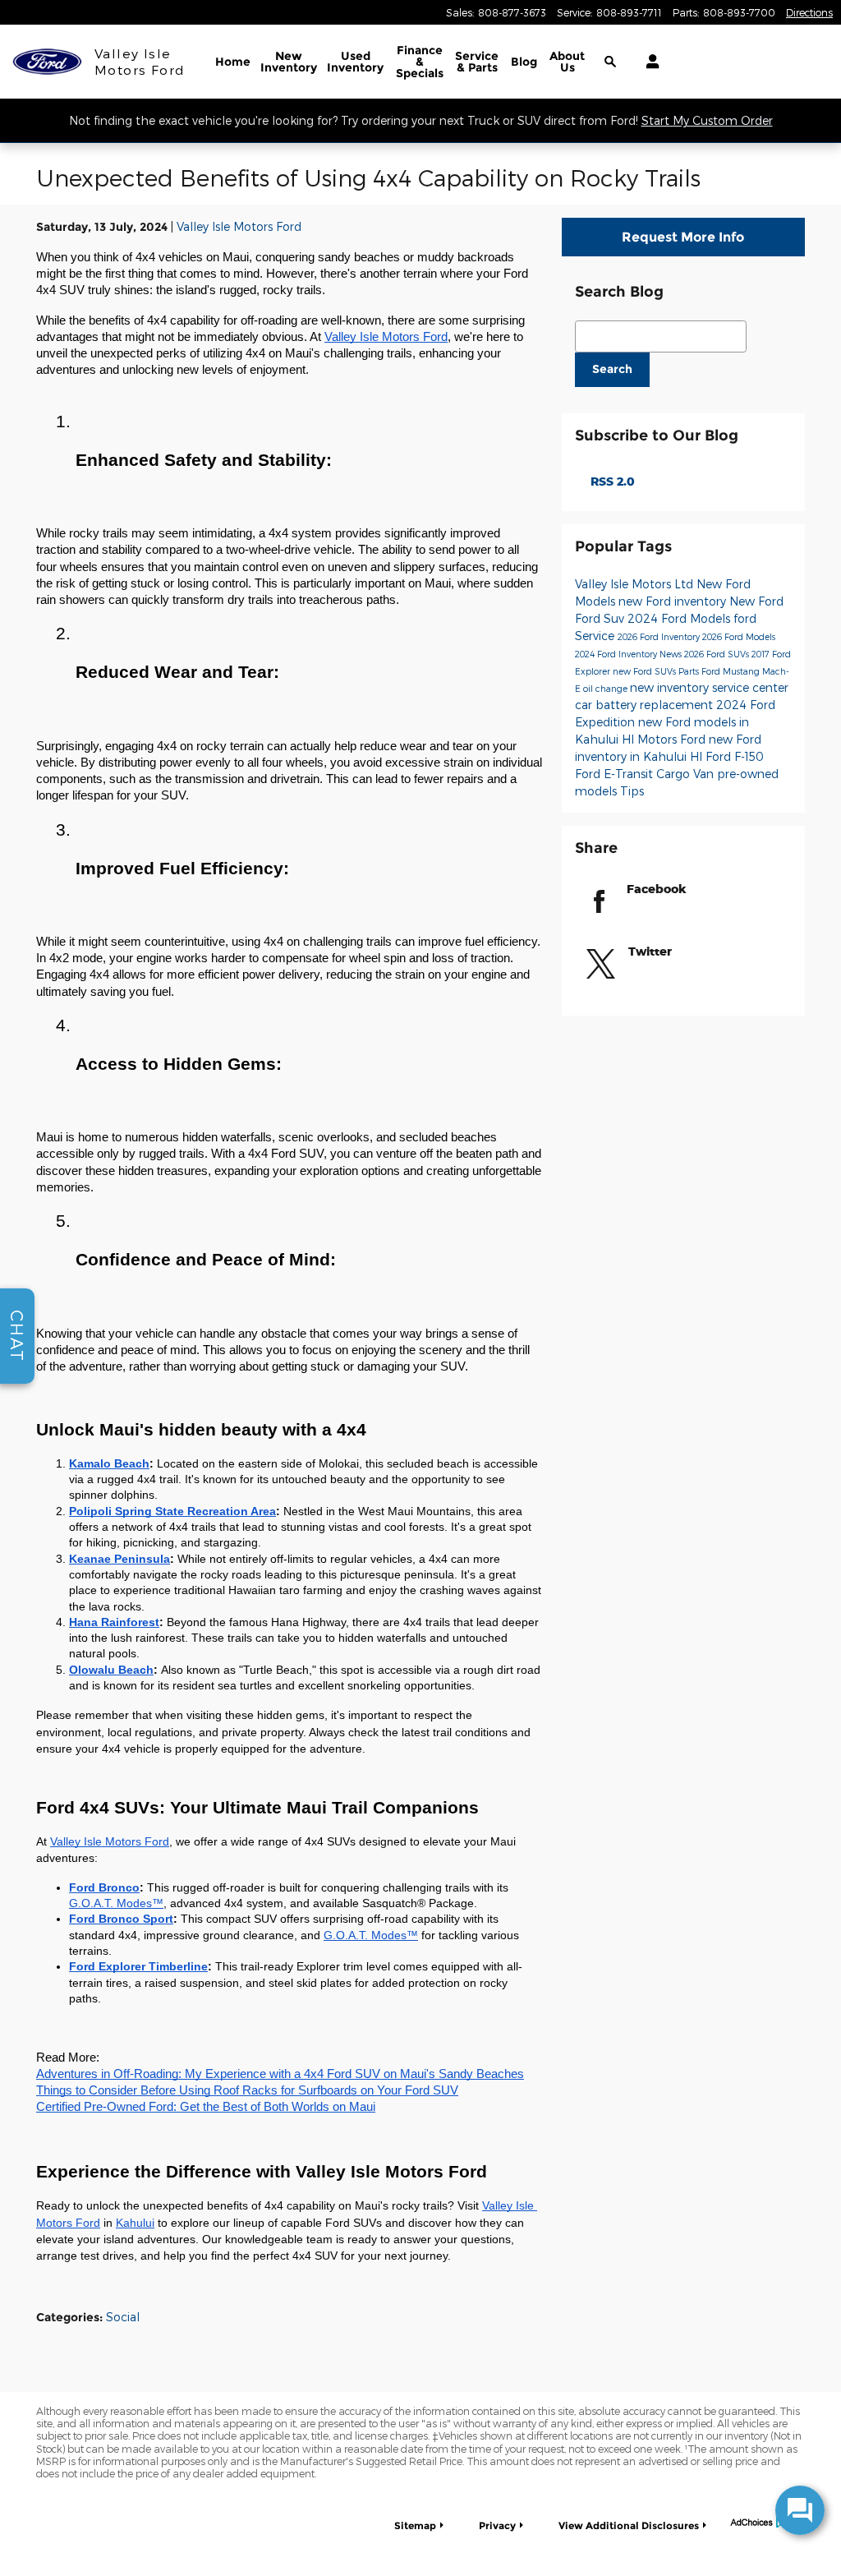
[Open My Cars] (648, 62)
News (672, 654)
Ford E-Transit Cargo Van (646, 774)
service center (750, 687)
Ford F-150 (735, 756)
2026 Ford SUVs (718, 654)
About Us (567, 62)
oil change (607, 688)
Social (123, 2317)
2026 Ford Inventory (660, 636)
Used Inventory (355, 62)
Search (612, 369)
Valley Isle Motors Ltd (636, 584)
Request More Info (683, 237)
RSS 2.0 (611, 481)
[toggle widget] (800, 2510)
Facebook (657, 889)
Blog (524, 62)
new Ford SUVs (646, 671)
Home (233, 62)
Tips (632, 791)
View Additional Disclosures (629, 2525)
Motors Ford (673, 739)
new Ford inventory (674, 601)
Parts (690, 671)
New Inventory (289, 62)
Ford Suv (601, 618)
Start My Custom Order (707, 120)
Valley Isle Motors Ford (239, 226)
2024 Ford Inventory (617, 654)
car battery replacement (646, 705)
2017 (762, 654)
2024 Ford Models (680, 618)
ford (745, 618)
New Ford (756, 601)
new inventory (671, 687)
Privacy (497, 2525)
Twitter (650, 951)
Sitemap (415, 2525)
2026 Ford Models (739, 636)
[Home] (47, 62)
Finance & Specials (420, 62)
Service (477, 62)
